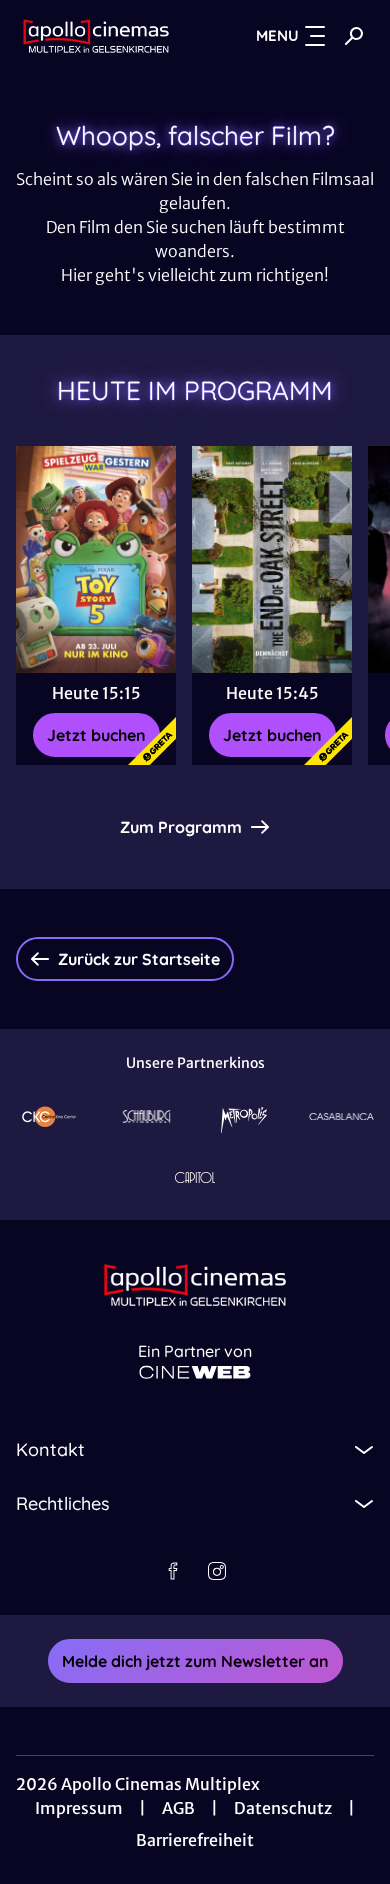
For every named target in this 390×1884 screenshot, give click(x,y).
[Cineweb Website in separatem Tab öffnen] (195, 1372)
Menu (277, 35)
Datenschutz (283, 1808)
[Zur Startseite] (96, 36)
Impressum (79, 1808)
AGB (178, 1808)
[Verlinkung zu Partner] (49, 1116)
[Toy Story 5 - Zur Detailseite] (96, 559)
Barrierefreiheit (195, 1840)
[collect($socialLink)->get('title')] (173, 1571)
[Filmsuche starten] (354, 36)
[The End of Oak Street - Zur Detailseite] (272, 559)
